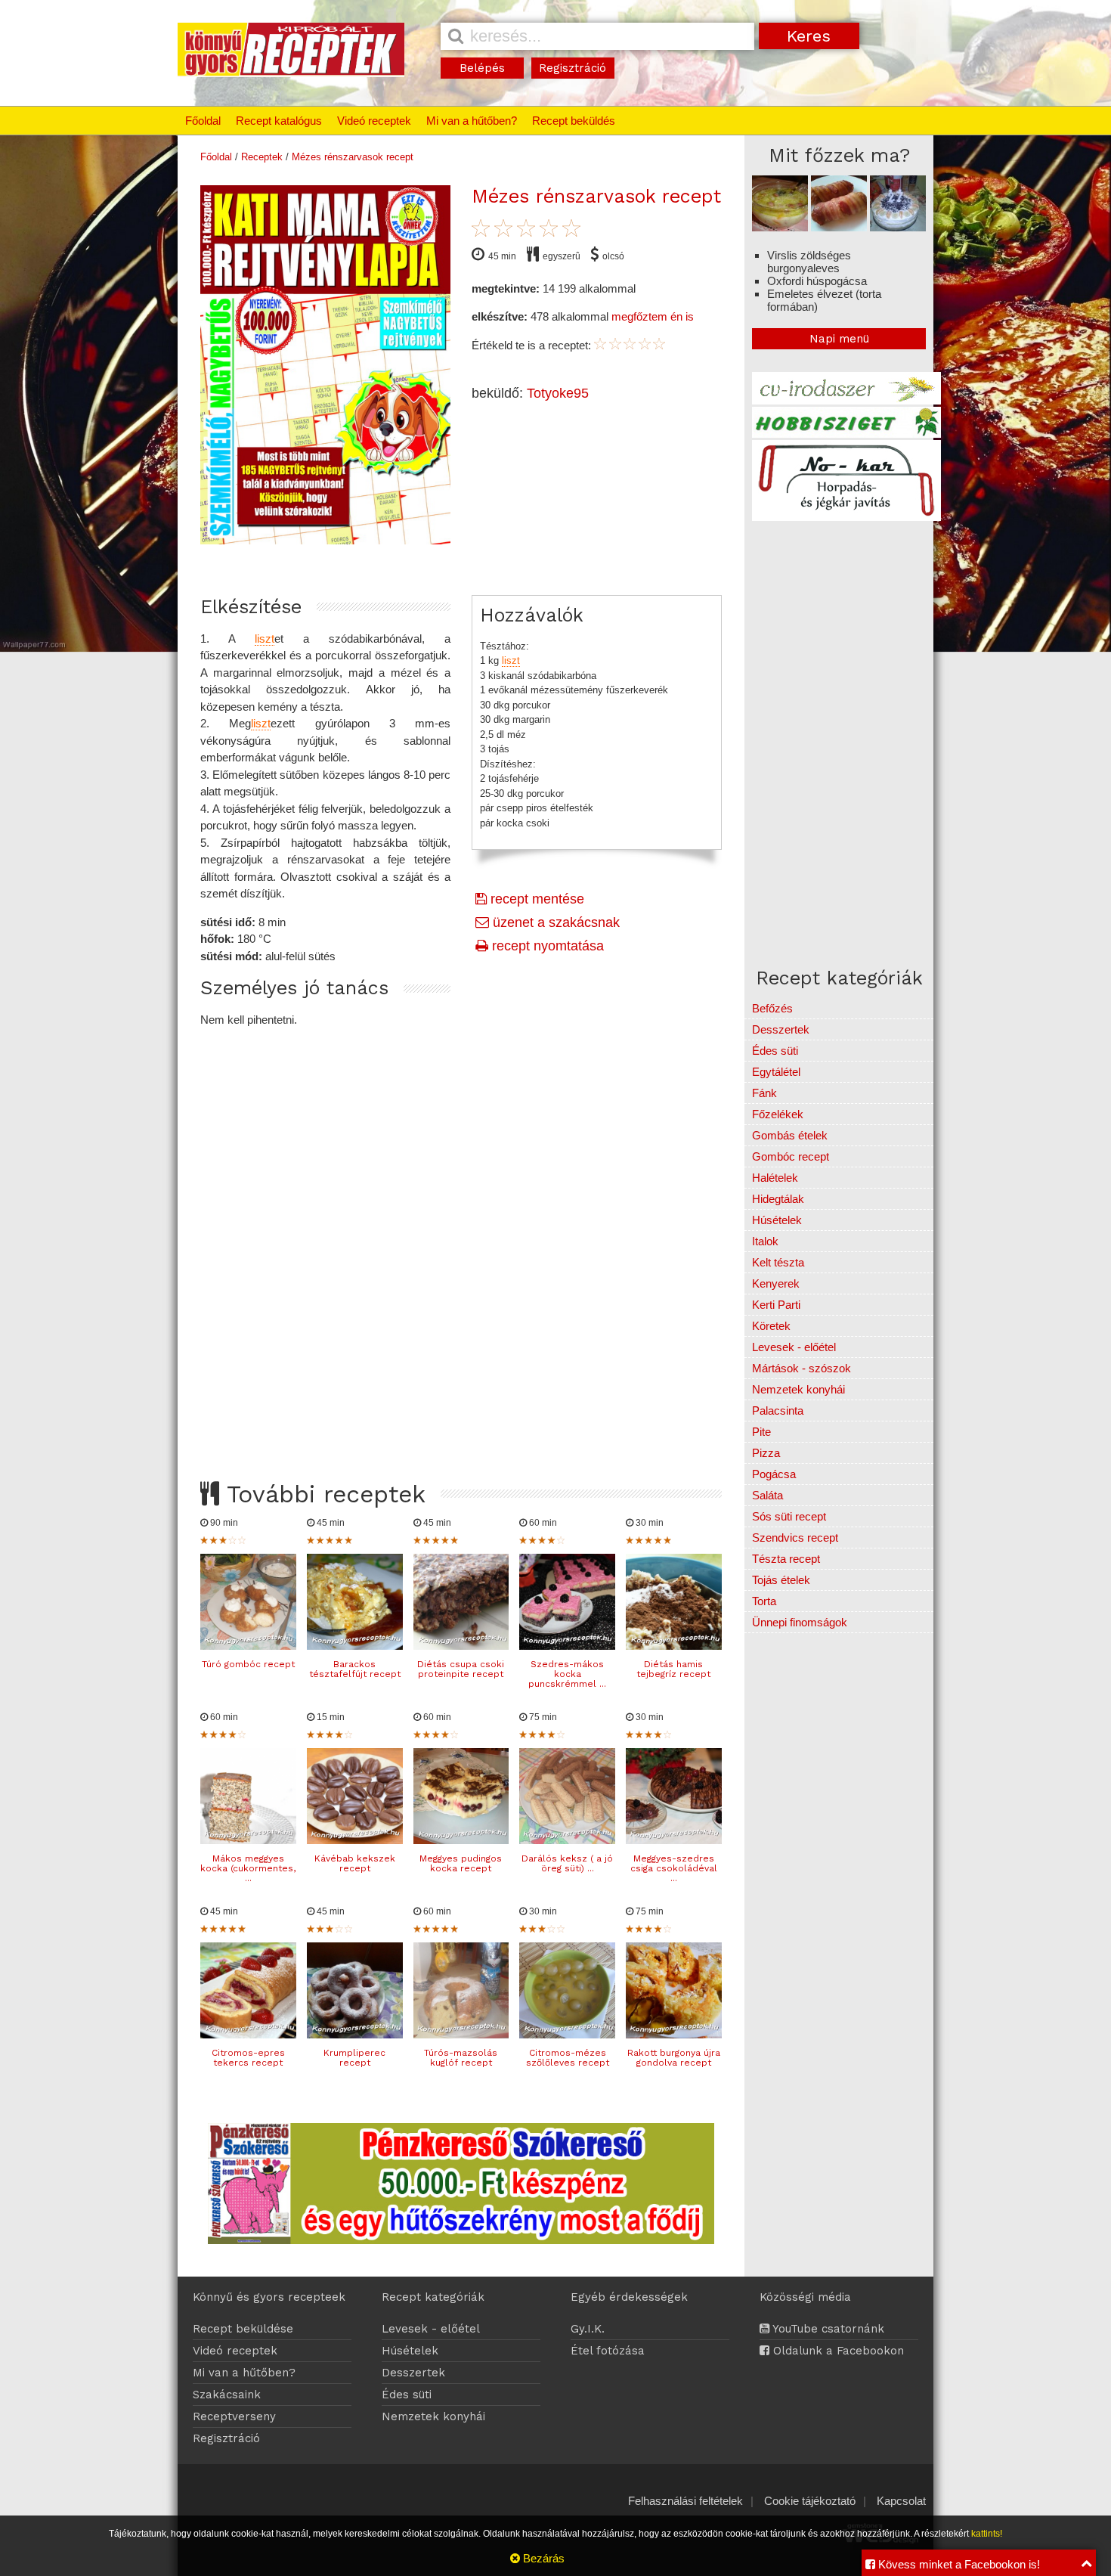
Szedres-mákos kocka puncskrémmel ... (567, 1674)
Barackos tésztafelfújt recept (355, 1669)
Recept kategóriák (433, 2297)
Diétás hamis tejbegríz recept (673, 1669)
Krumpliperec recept (354, 2058)
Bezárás (542, 2558)
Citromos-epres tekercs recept (248, 2058)
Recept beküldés (574, 121)
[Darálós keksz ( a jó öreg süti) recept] (567, 1840)
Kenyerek (776, 1283)
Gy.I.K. (588, 2329)
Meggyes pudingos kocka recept (461, 1863)
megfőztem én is (653, 316)
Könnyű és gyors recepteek (269, 2297)
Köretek (771, 1326)
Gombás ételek (790, 1135)
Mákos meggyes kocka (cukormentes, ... (248, 1868)
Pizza (766, 1453)
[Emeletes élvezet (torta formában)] (898, 227)
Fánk (764, 1093)
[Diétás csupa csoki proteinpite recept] (461, 1646)
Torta (764, 1601)
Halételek (775, 1178)
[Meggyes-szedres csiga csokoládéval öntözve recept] (674, 1840)
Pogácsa (774, 1474)
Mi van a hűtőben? (472, 121)
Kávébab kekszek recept (355, 1863)
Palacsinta (778, 1410)
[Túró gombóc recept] (248, 1646)
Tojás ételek (781, 1580)
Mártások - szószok (802, 1368)
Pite (761, 1432)
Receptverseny (234, 2416)
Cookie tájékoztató (810, 2501)
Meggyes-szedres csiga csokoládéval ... (674, 1868)
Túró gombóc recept (248, 1664)
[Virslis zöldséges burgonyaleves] (780, 227)
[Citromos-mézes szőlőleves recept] (567, 2034)
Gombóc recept (791, 1156)
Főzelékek (778, 1114)
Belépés (482, 68)
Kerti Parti (776, 1305)
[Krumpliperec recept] (355, 2034)
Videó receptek (374, 121)
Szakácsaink (227, 2395)
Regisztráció (573, 68)
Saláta (767, 1495)
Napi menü (839, 339)
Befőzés (772, 1008)
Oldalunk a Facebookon (837, 2351)
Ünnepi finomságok (800, 1622)
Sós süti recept (789, 1516)
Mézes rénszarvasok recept (353, 157)
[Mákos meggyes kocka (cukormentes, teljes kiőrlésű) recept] (248, 1840)
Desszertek (781, 1029)
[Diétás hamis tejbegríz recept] (674, 1646)
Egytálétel (776, 1072)
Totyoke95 (558, 393)
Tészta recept (786, 1559)
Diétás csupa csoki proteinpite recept (461, 1669)
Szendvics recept (795, 1538)
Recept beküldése (243, 2329)
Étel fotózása (608, 2351)
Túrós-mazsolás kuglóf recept (461, 2058)
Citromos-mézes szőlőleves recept (568, 2058)
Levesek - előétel (794, 1347)
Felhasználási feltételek (685, 2501)
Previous (184, 361)
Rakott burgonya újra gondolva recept (674, 2058)
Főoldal (203, 121)
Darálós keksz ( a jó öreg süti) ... (567, 1863)
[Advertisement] (461, 1240)
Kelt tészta (778, 1262)
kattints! (987, 2534)
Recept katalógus (279, 121)
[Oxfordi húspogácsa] (839, 227)
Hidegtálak (778, 1199)
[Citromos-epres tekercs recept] (248, 2034)
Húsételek (777, 1220)
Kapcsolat (901, 2501)
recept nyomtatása (546, 946)
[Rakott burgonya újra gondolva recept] (674, 2034)
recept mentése (535, 899)
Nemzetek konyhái (798, 1389)
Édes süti (775, 1051)
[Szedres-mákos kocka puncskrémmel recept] (567, 1646)
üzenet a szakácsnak (554, 922)
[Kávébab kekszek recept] (355, 1840)
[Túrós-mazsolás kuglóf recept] (461, 2034)
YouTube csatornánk (827, 2329)
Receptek (262, 157)
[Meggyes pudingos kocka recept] (461, 1840)
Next (466, 361)
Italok (765, 1241)
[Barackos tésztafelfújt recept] (355, 1646)
